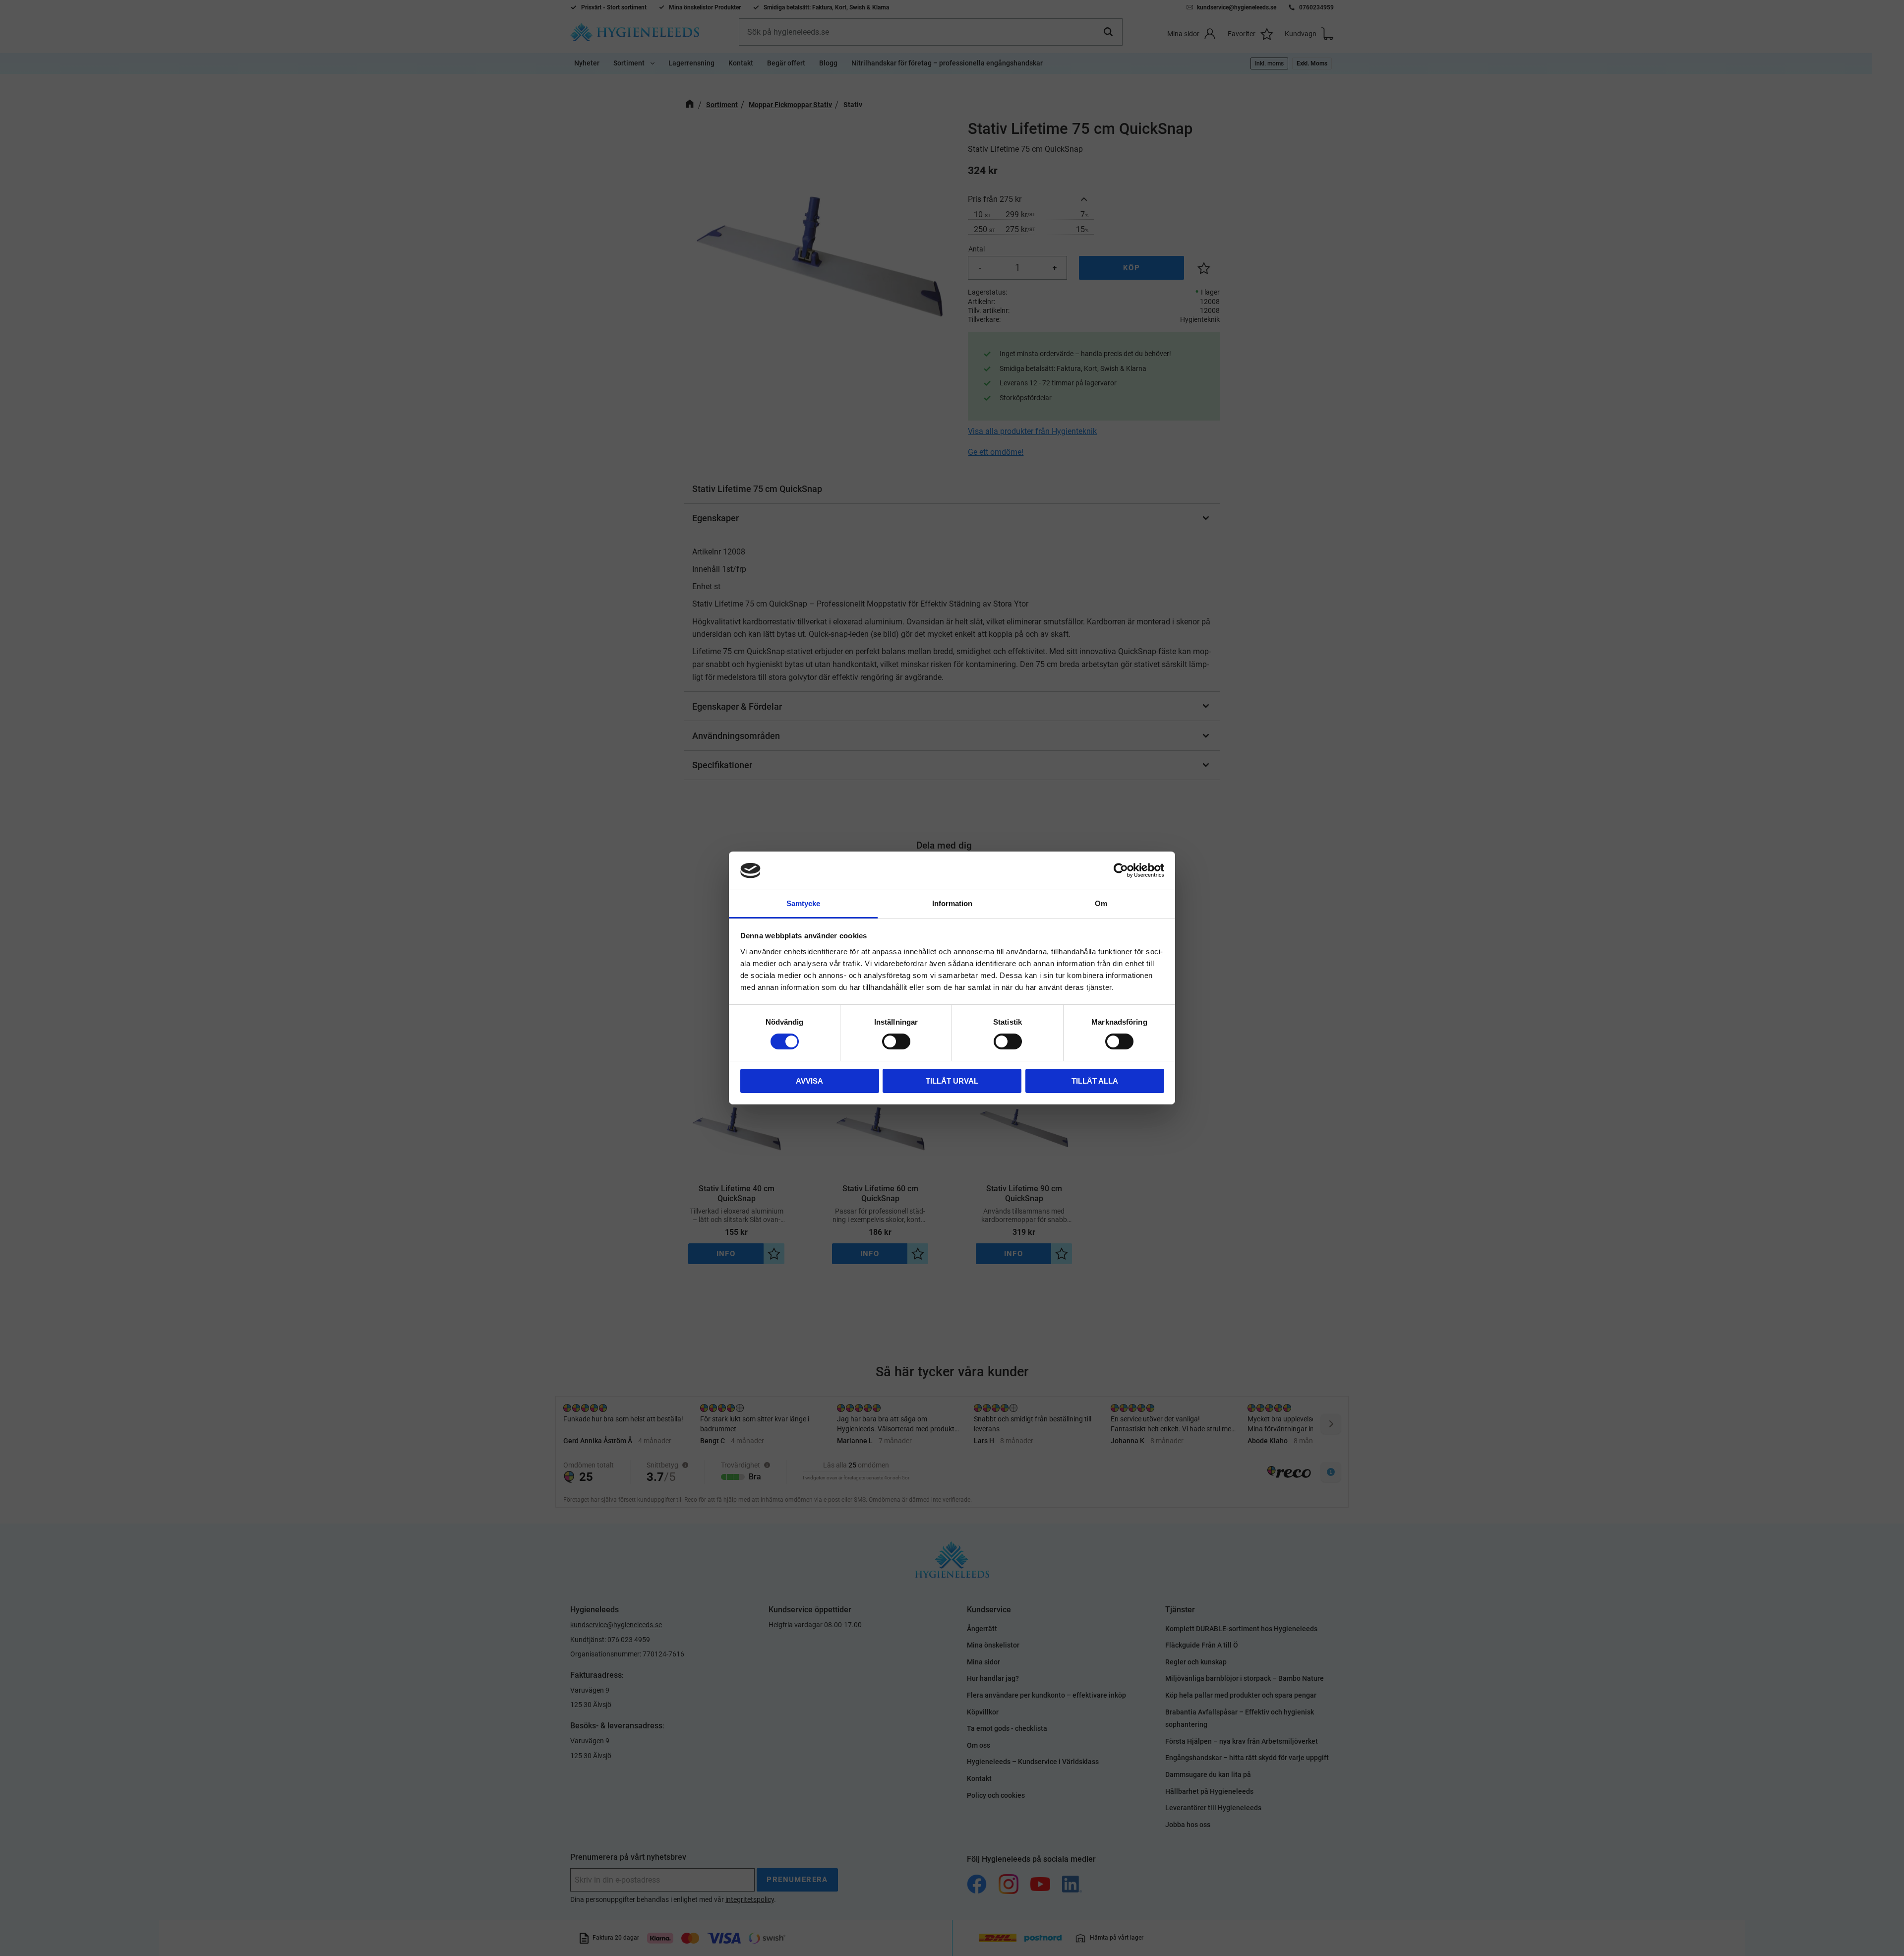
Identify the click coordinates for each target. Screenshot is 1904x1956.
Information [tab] (952, 903)
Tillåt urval (952, 1081)
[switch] (896, 1041)
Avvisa (809, 1081)
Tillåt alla (1095, 1081)
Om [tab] (1101, 903)
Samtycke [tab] (803, 903)
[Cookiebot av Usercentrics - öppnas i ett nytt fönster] (1121, 870)
